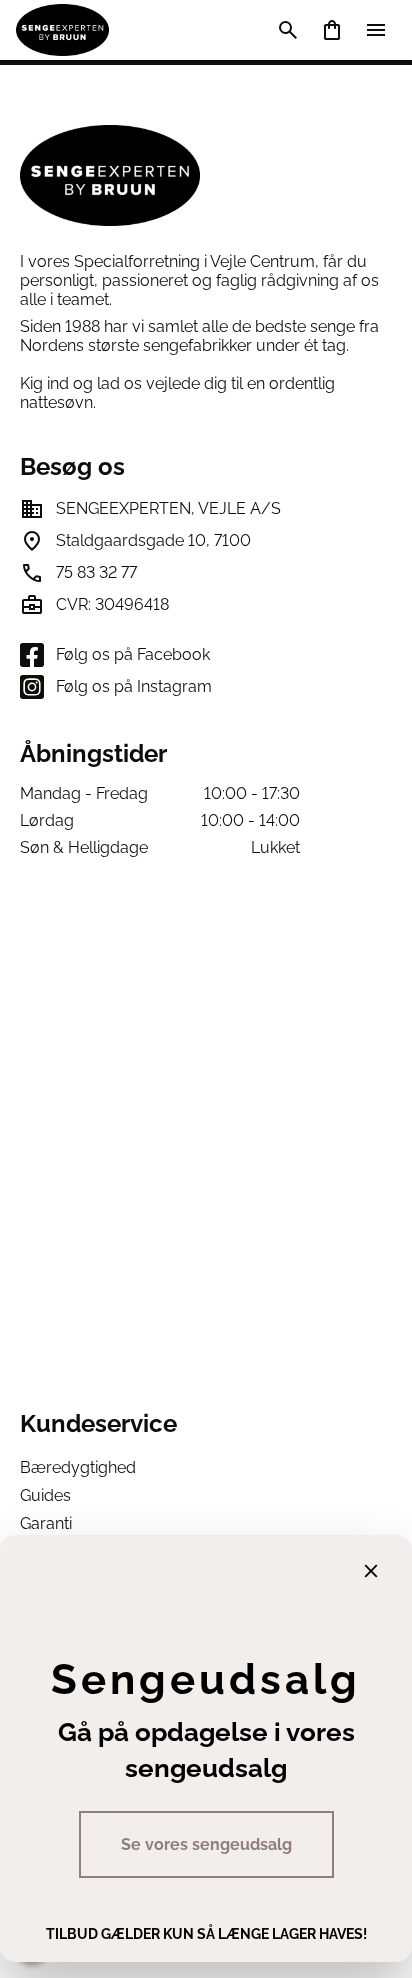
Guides (45, 1495)
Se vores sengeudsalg (206, 1844)
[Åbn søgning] (288, 30)
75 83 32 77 (96, 572)
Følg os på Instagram (134, 686)
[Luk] (371, 1571)
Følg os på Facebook (133, 654)
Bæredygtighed (78, 1467)
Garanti (46, 1523)
